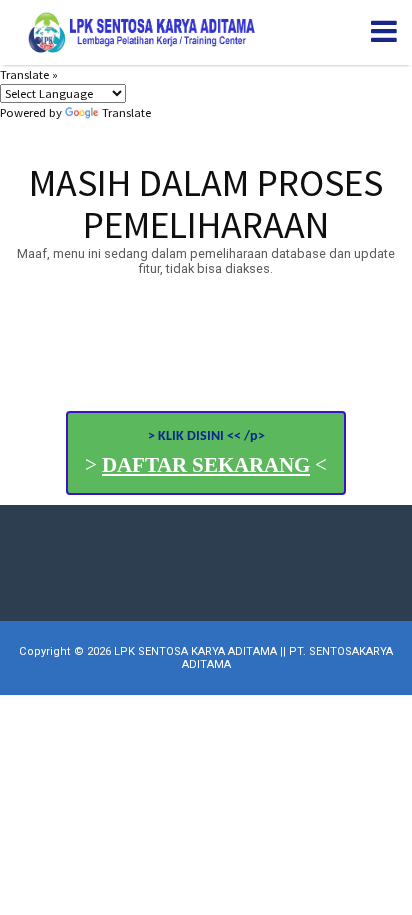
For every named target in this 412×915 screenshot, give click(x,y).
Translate (126, 112)
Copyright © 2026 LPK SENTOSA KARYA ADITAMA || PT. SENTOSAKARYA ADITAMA (206, 658)
